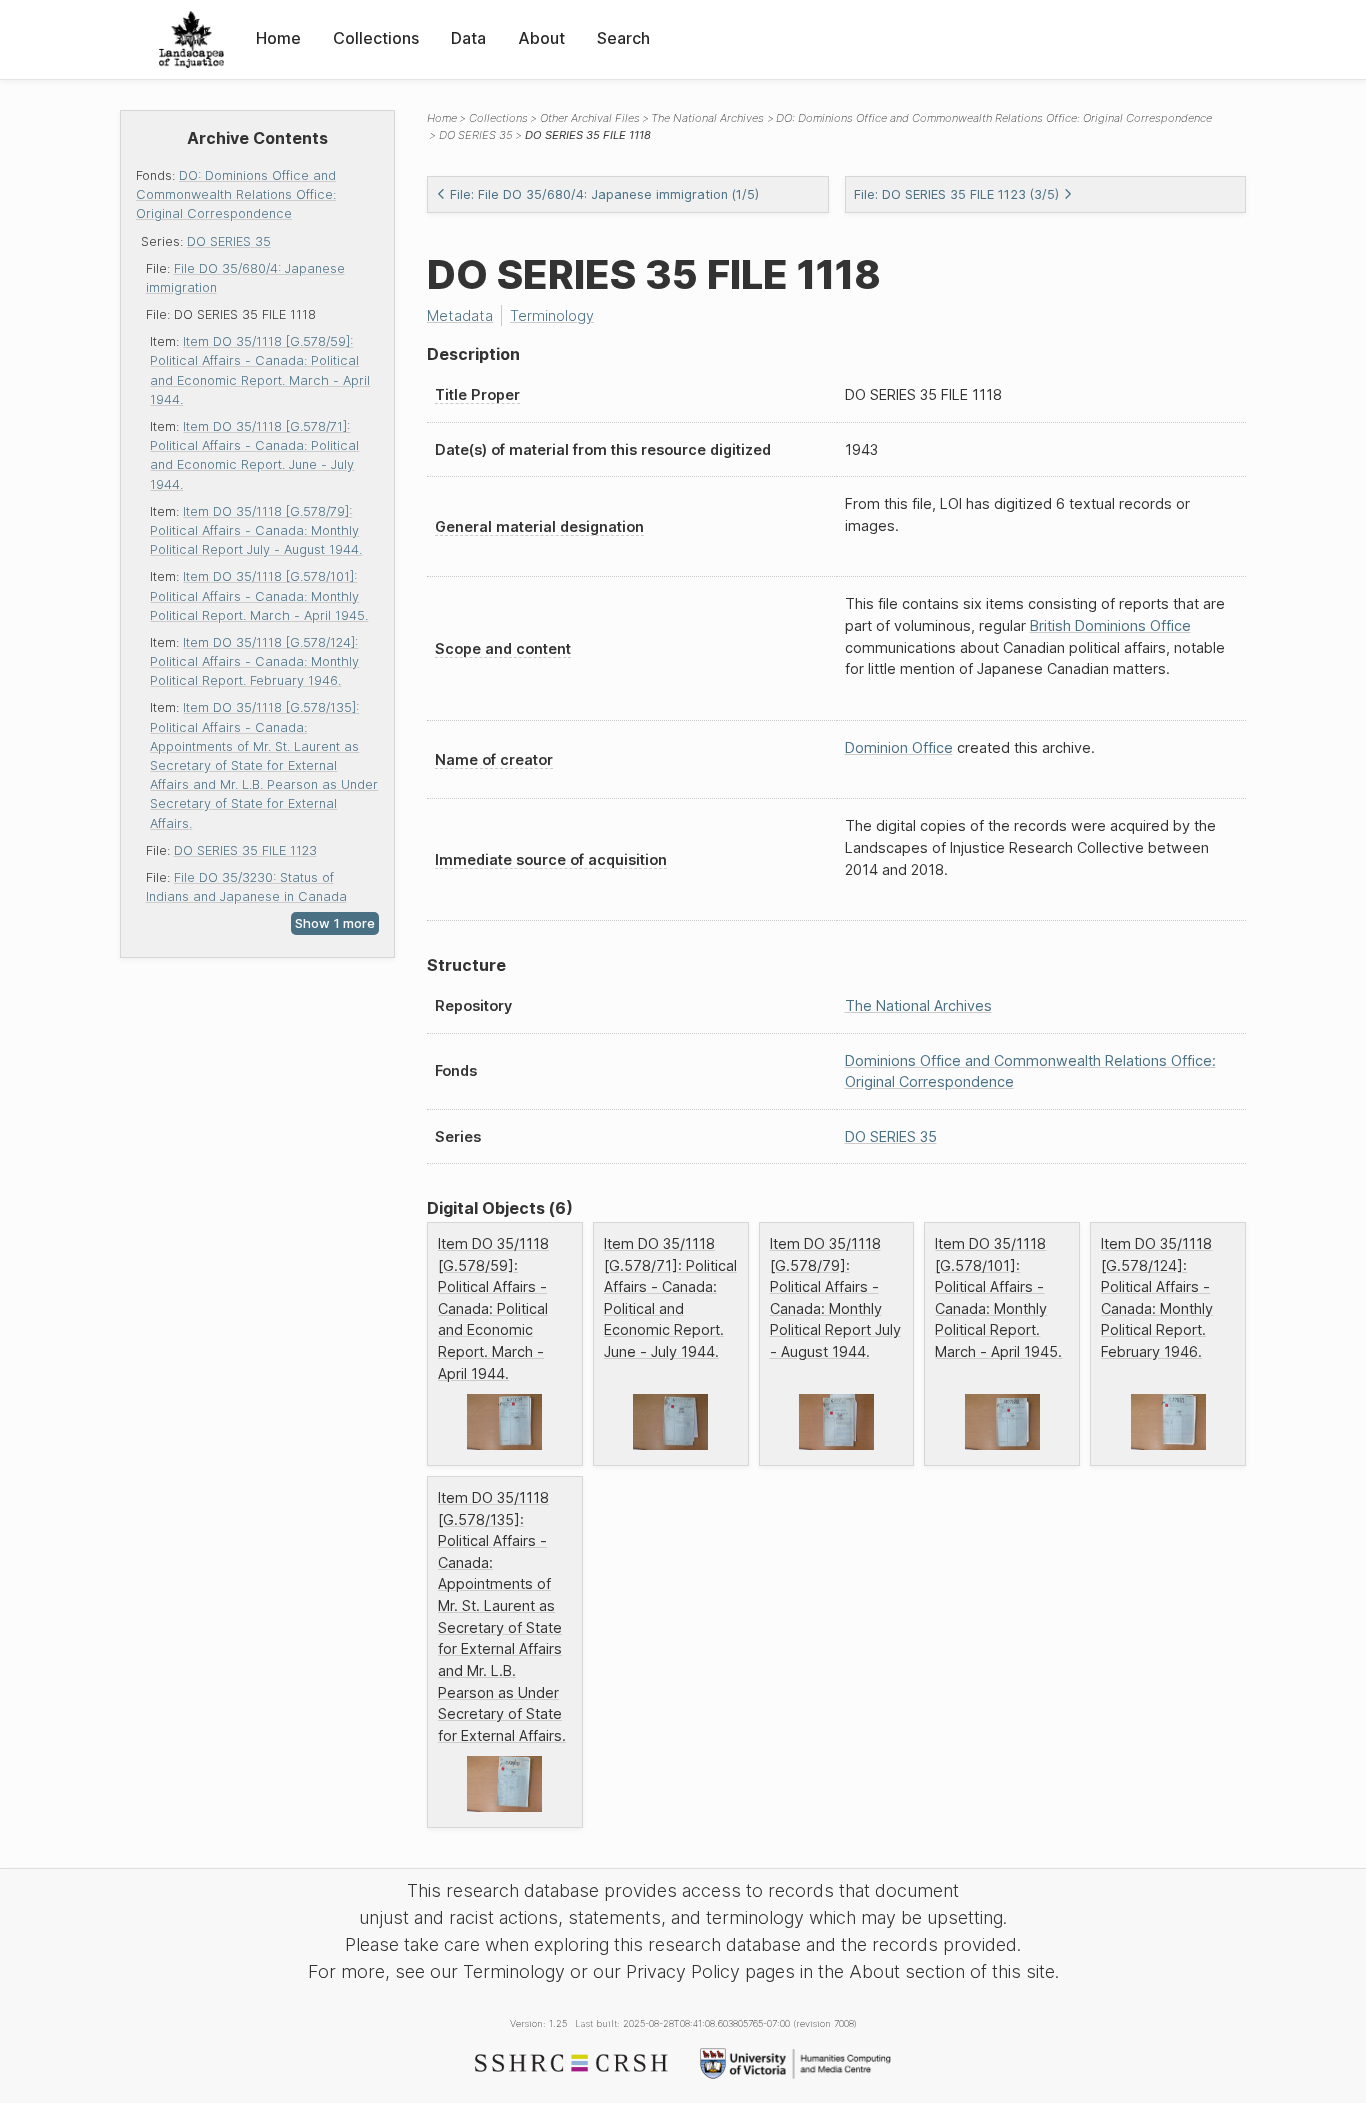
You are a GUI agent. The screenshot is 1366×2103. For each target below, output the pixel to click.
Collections (376, 38)
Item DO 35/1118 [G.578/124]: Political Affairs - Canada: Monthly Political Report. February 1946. (254, 661)
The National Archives (707, 118)
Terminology (552, 315)
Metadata (460, 315)
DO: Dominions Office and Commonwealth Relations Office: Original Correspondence (236, 194)
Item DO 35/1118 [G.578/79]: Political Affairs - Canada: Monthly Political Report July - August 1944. (256, 530)
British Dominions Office (1110, 625)
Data (468, 38)
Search (623, 38)
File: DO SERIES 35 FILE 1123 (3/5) (956, 194)
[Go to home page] (191, 39)
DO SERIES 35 (229, 241)
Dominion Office (899, 747)
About (541, 38)
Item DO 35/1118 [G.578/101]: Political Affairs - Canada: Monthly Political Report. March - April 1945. (259, 595)
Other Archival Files (590, 118)
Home (278, 38)
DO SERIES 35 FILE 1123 (245, 850)
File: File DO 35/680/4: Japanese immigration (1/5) (604, 194)
